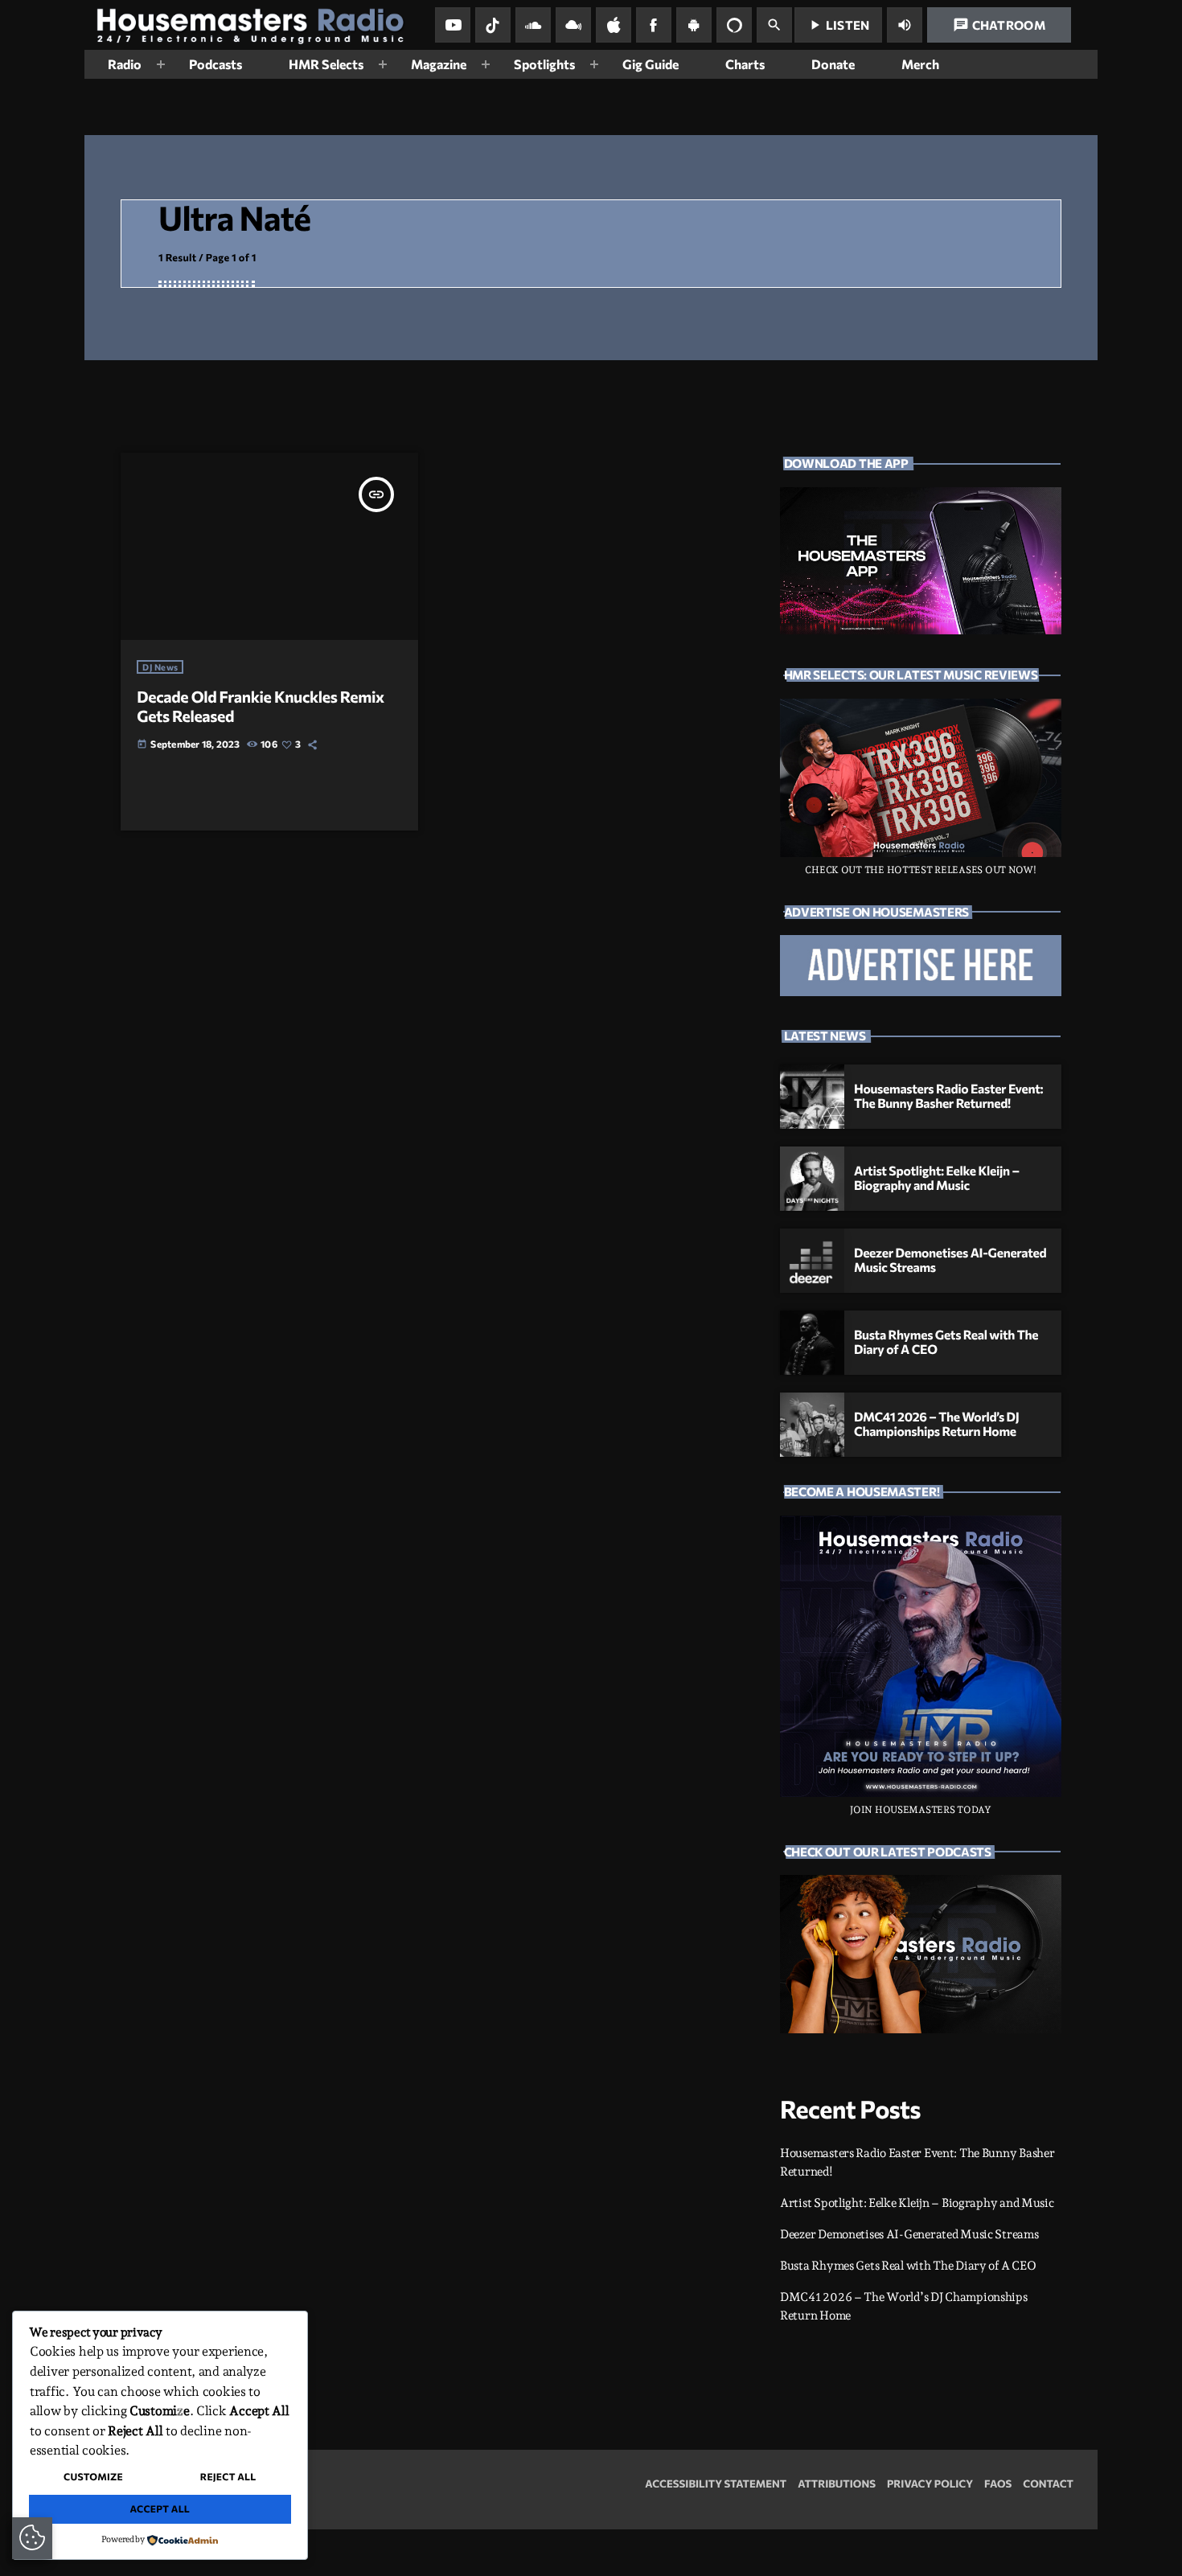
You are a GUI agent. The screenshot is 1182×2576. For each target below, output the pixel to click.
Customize (93, 2477)
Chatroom (999, 25)
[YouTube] (453, 25)
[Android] (694, 25)
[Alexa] (734, 25)
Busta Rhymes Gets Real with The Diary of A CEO (908, 2266)
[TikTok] (493, 25)
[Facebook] (654, 25)
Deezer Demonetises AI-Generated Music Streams (909, 2234)
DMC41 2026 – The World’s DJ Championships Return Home (936, 1425)
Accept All (160, 2509)
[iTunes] (614, 25)
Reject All (228, 2477)
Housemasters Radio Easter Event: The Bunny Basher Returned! (948, 1097)
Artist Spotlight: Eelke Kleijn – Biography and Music (937, 1179)
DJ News (160, 667)
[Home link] (257, 25)
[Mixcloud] (573, 25)
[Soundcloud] (533, 25)
